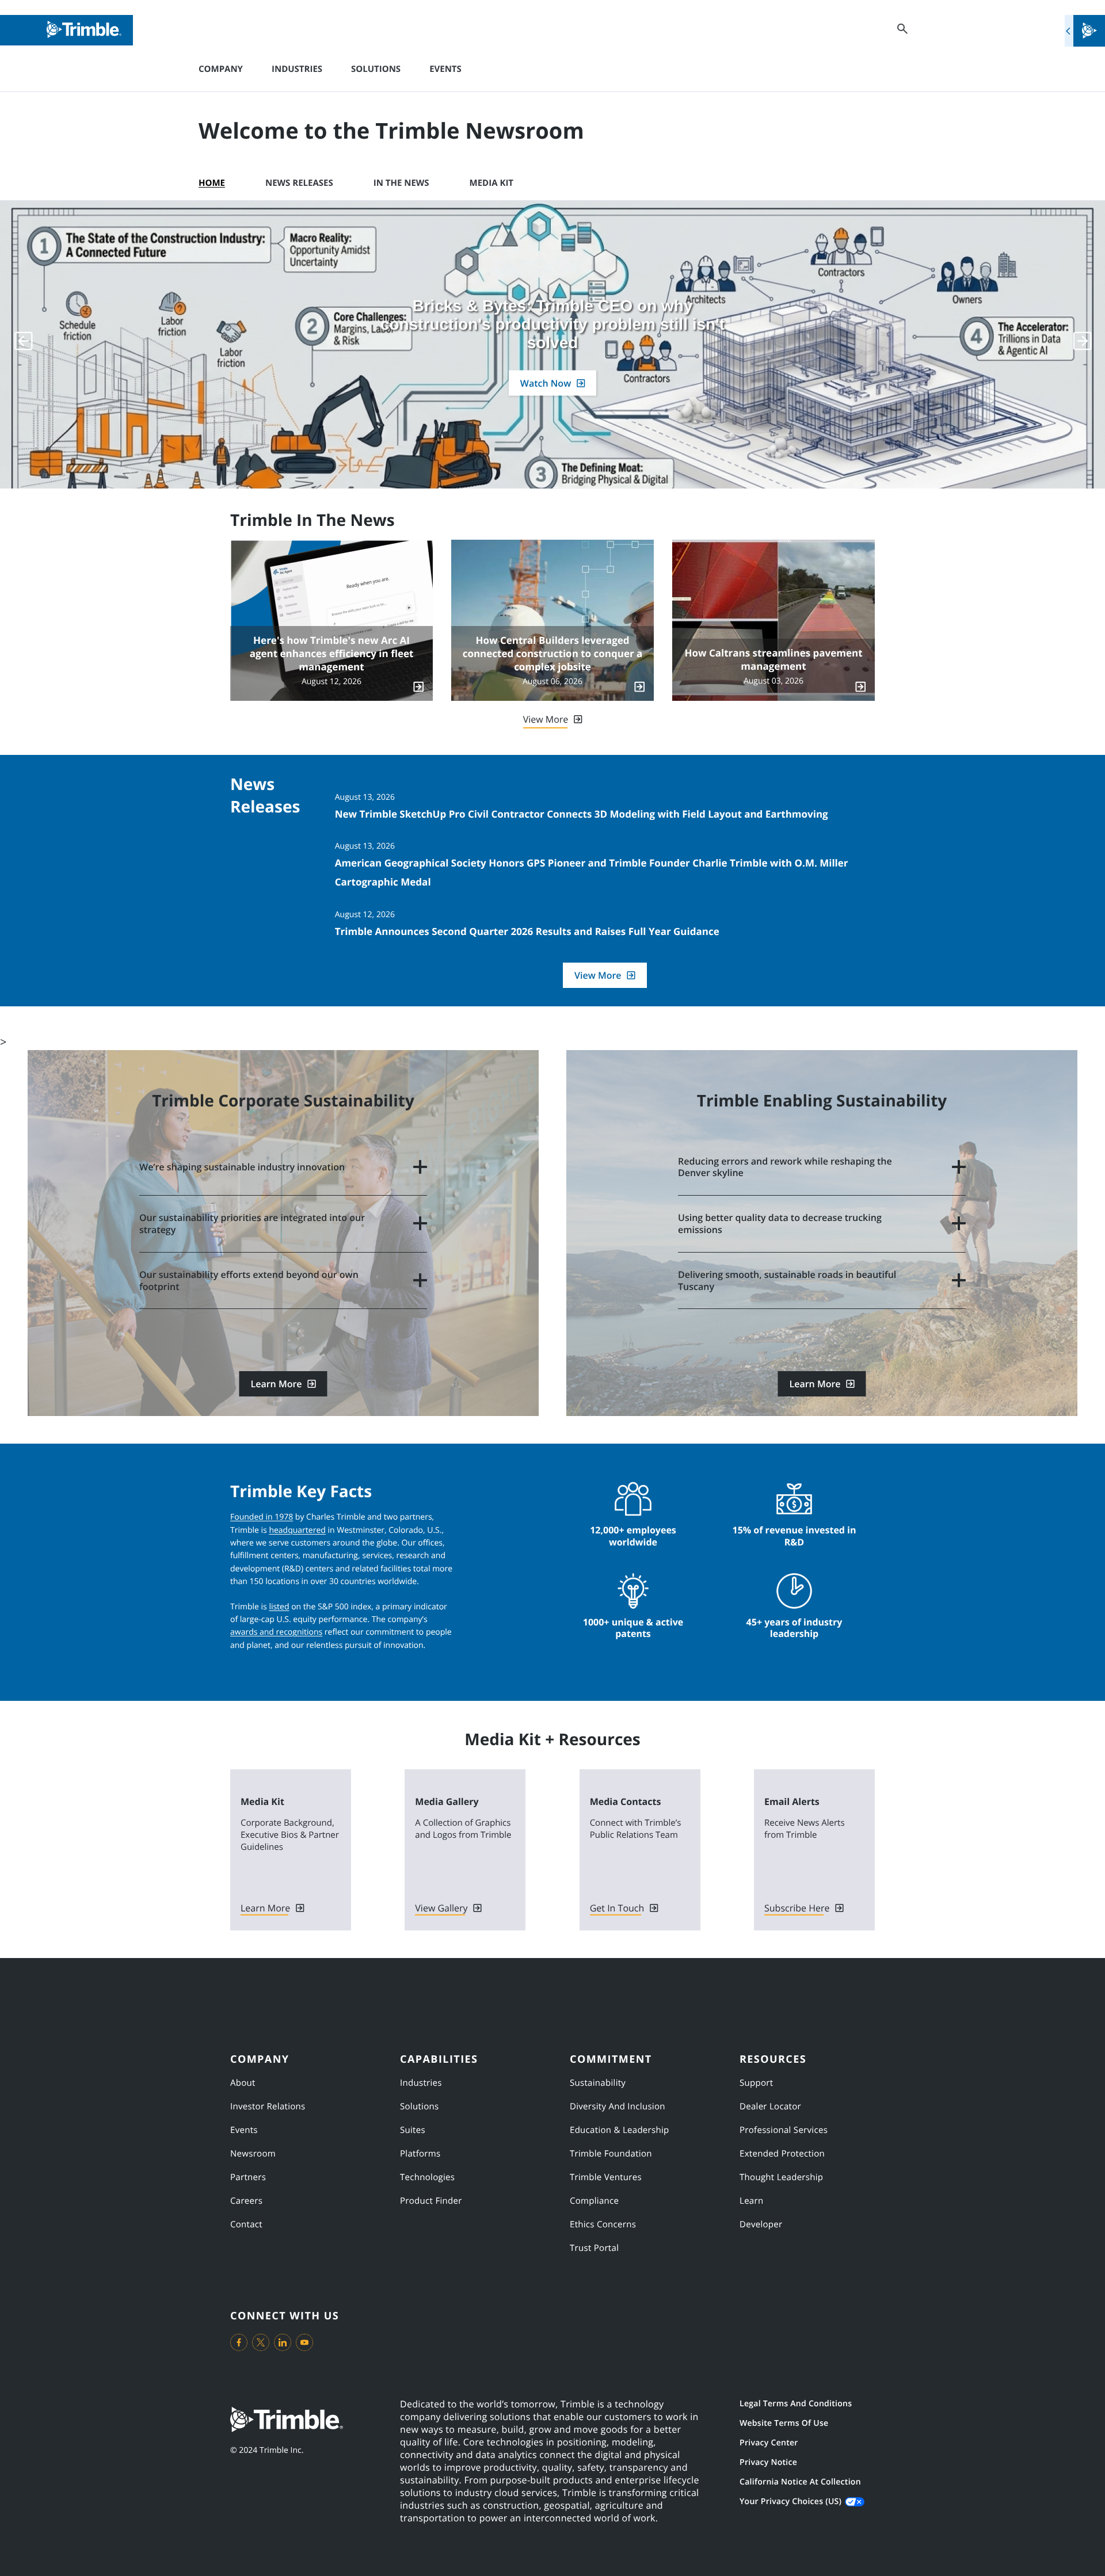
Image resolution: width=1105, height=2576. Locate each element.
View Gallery (441, 1908)
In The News (401, 183)
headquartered (297, 1530)
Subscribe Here (797, 1908)
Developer (761, 2224)
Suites (413, 2130)
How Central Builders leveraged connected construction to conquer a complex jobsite (553, 654)
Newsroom (253, 2154)
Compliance (594, 2201)
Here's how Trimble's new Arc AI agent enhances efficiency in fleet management (332, 654)
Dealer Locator (770, 2106)
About (243, 2083)
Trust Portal (594, 2248)
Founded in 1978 (262, 1517)
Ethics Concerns (603, 2224)
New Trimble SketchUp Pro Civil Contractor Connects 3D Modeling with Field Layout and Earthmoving (582, 814)
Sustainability (598, 2083)
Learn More (276, 1384)
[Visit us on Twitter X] (261, 2342)
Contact (246, 2224)
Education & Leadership (620, 2130)
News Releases (299, 183)
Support (756, 2083)
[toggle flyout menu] (1085, 31)
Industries (297, 69)
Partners (248, 2177)
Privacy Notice (768, 2462)
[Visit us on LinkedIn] (283, 2342)
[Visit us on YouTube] (304, 2342)
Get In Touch (617, 1908)
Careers (246, 2201)
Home (212, 183)
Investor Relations (268, 2106)
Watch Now (546, 383)
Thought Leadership (781, 2177)
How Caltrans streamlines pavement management (773, 660)
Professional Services (784, 2130)
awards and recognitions (276, 1632)
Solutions (376, 69)
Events (445, 69)
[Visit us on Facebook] (239, 2342)
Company (221, 69)
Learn (751, 2201)
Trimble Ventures (606, 2177)
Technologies (427, 2177)
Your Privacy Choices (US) (790, 2501)
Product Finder (431, 2201)
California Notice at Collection (800, 2482)
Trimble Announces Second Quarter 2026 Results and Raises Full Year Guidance (527, 931)
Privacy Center (769, 2443)
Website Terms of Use (784, 2423)
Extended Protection (782, 2154)
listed (279, 1607)
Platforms (420, 2154)
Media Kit (491, 183)
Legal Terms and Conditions (796, 2404)
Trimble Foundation (611, 2154)
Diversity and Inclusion (618, 2106)
